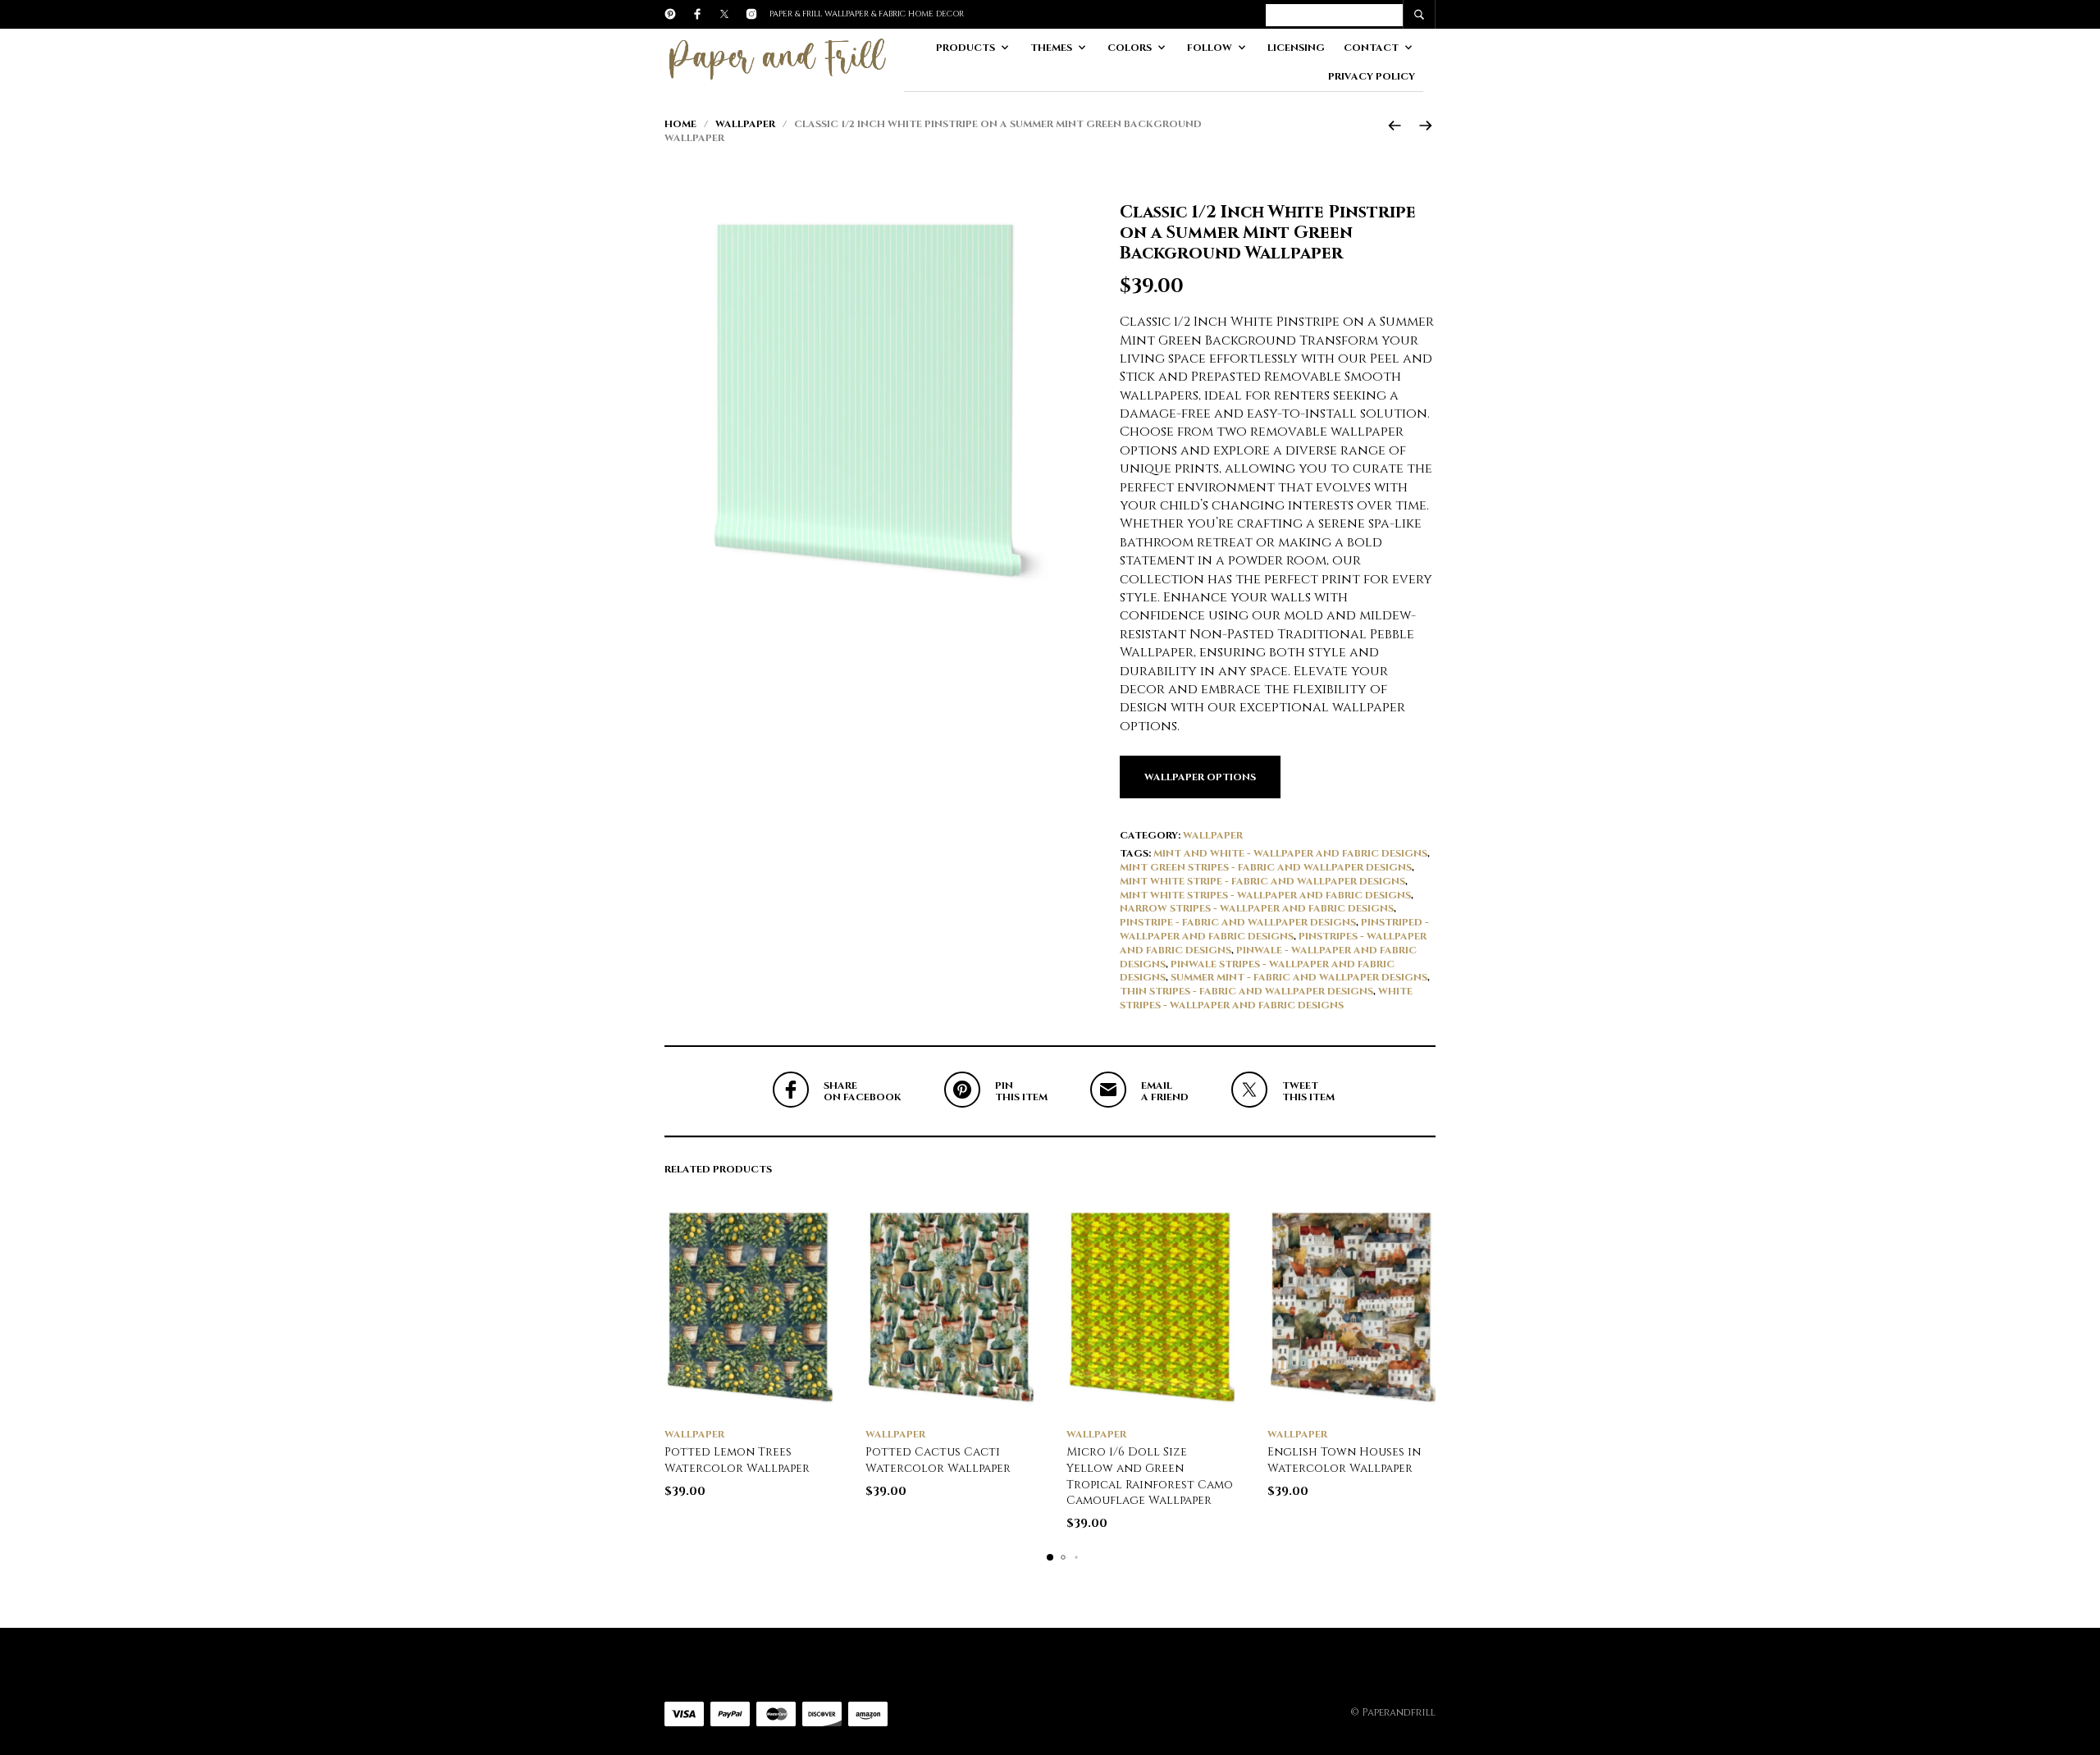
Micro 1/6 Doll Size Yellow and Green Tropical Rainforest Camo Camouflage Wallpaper (1150, 1476)
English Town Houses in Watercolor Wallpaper (1344, 1460)
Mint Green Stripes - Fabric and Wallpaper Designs (1266, 867)
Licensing (1296, 48)
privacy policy (1372, 76)
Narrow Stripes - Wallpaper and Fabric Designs (1257, 908)
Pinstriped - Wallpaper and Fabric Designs (1274, 929)
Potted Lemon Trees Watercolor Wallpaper (737, 1460)
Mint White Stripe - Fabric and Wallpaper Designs (1262, 881)
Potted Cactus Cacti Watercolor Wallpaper (938, 1460)
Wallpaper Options (1200, 777)
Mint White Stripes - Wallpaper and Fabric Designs (1265, 895)
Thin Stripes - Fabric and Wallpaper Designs (1246, 991)
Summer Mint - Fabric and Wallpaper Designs (1299, 977)
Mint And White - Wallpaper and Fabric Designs (1290, 853)
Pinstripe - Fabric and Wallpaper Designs (1238, 922)
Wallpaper (745, 124)
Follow (1210, 48)
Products (966, 48)
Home (680, 124)
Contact (1371, 48)
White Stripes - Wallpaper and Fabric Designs (1266, 998)
